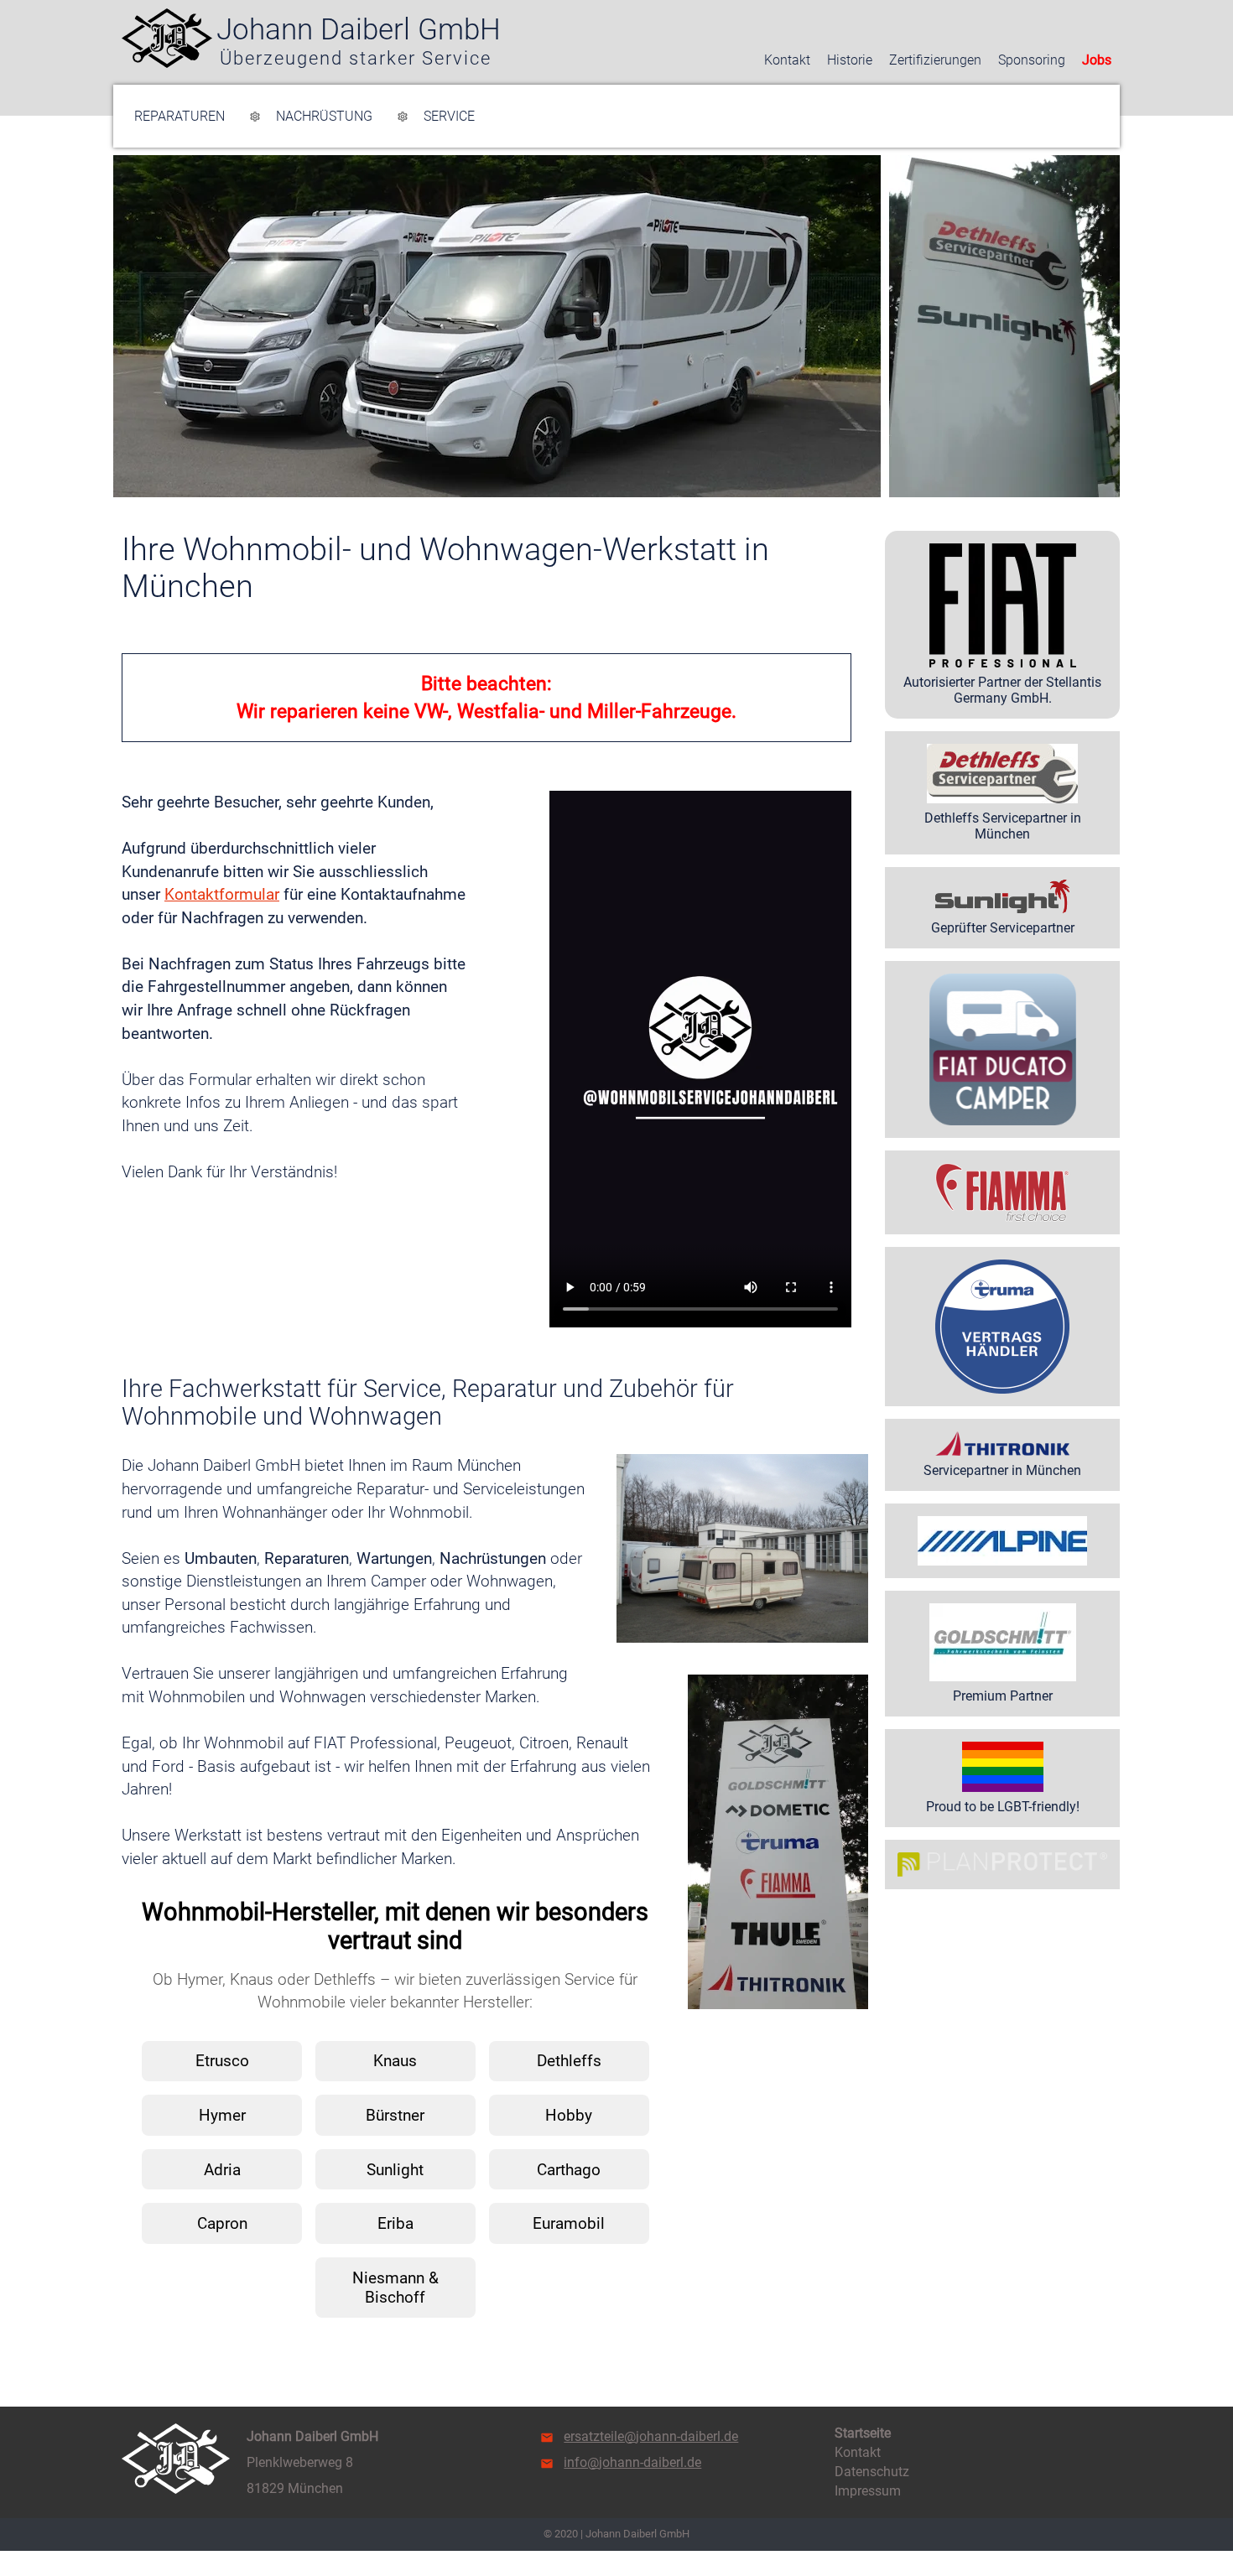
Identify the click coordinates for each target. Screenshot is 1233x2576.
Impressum (868, 2491)
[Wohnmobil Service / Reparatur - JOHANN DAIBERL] (167, 38)
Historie (850, 60)
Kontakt (787, 60)
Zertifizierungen (935, 60)
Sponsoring (1032, 60)
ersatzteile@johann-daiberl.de (651, 2436)
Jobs (1097, 60)
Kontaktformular (222, 894)
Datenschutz (872, 2472)
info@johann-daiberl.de (632, 2462)
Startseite (863, 2433)
